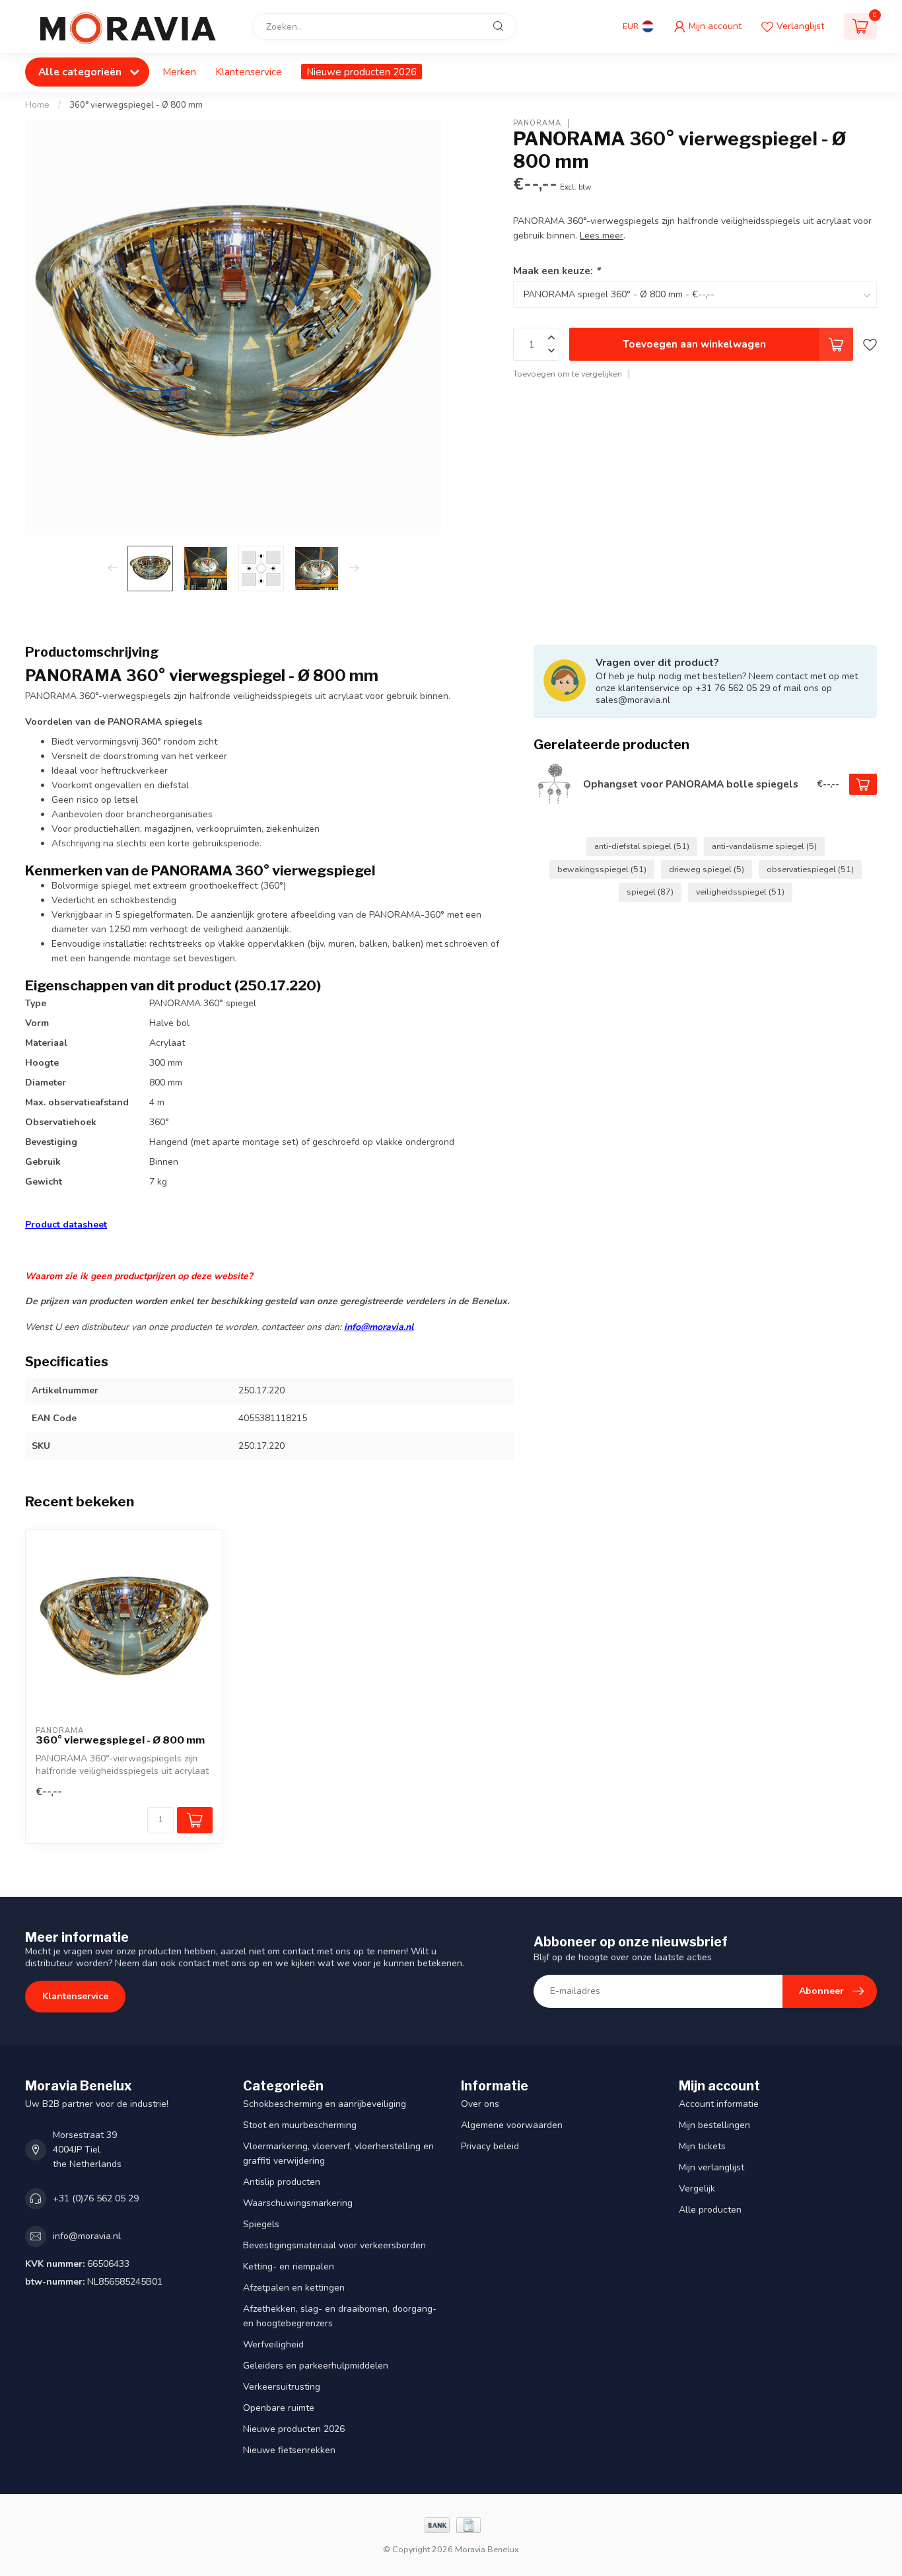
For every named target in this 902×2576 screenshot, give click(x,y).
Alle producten (710, 2210)
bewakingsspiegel (602, 869)
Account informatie (719, 2104)
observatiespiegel (810, 869)
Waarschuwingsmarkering (298, 2203)
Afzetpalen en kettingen (294, 2288)
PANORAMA (537, 123)
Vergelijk (697, 2189)
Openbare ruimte (279, 2408)
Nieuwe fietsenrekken (289, 2450)
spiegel (650, 892)
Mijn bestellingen (714, 2125)
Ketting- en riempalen (289, 2266)
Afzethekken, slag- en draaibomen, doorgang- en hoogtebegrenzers (340, 2316)
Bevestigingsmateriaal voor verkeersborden (334, 2245)
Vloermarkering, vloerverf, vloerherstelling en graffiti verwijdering (338, 2153)
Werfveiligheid (273, 2344)
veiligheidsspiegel (740, 892)
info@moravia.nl (379, 1327)
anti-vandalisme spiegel (764, 846)
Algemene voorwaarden (512, 2125)
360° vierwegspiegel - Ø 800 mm (136, 105)
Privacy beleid (490, 2146)
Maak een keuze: (557, 271)
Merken (179, 72)
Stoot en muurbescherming (300, 2125)
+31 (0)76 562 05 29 (96, 2198)
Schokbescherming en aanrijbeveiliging (325, 2104)
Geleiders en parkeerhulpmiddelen (316, 2366)
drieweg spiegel (707, 869)
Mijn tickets (702, 2146)
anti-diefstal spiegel (642, 846)
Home (37, 105)
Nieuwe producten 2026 (362, 72)
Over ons (480, 2104)
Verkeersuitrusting (282, 2387)
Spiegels (261, 2224)
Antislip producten (282, 2182)
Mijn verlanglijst (711, 2167)
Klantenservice (249, 72)
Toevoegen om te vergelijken (568, 374)
